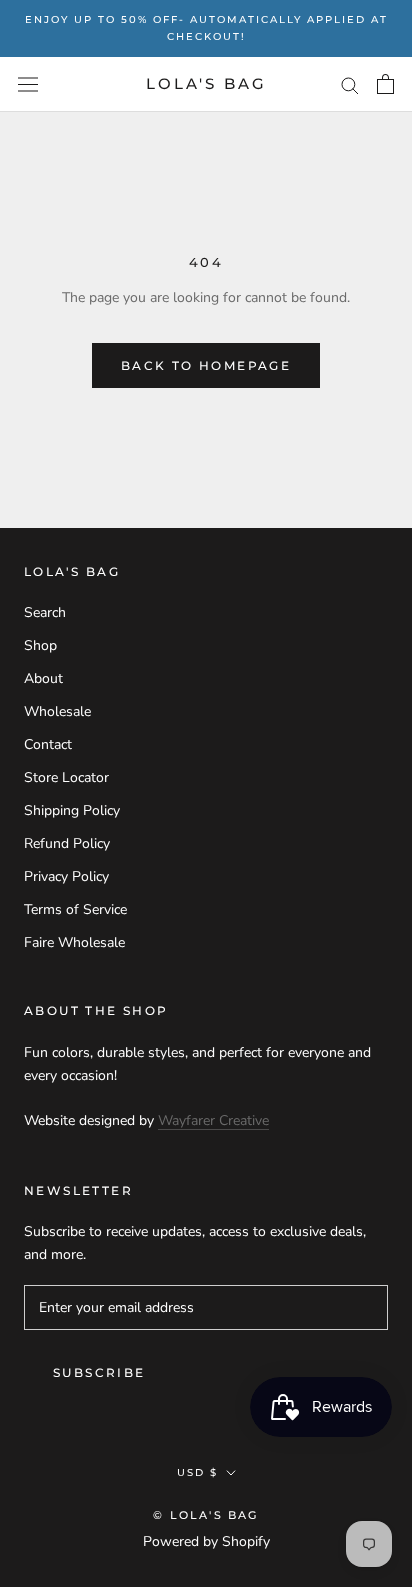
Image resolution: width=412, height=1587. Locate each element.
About (43, 678)
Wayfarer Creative (213, 1120)
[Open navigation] (28, 84)
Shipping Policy (72, 810)
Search (45, 612)
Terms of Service (75, 909)
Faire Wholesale (74, 942)
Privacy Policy (66, 876)
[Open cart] (385, 84)
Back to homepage (206, 365)
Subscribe (99, 1372)
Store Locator (66, 777)
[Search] (350, 84)
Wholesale (57, 711)
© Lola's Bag (205, 1515)
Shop (40, 645)
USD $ (197, 1472)
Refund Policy (67, 843)
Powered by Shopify (206, 1541)
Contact (48, 744)
